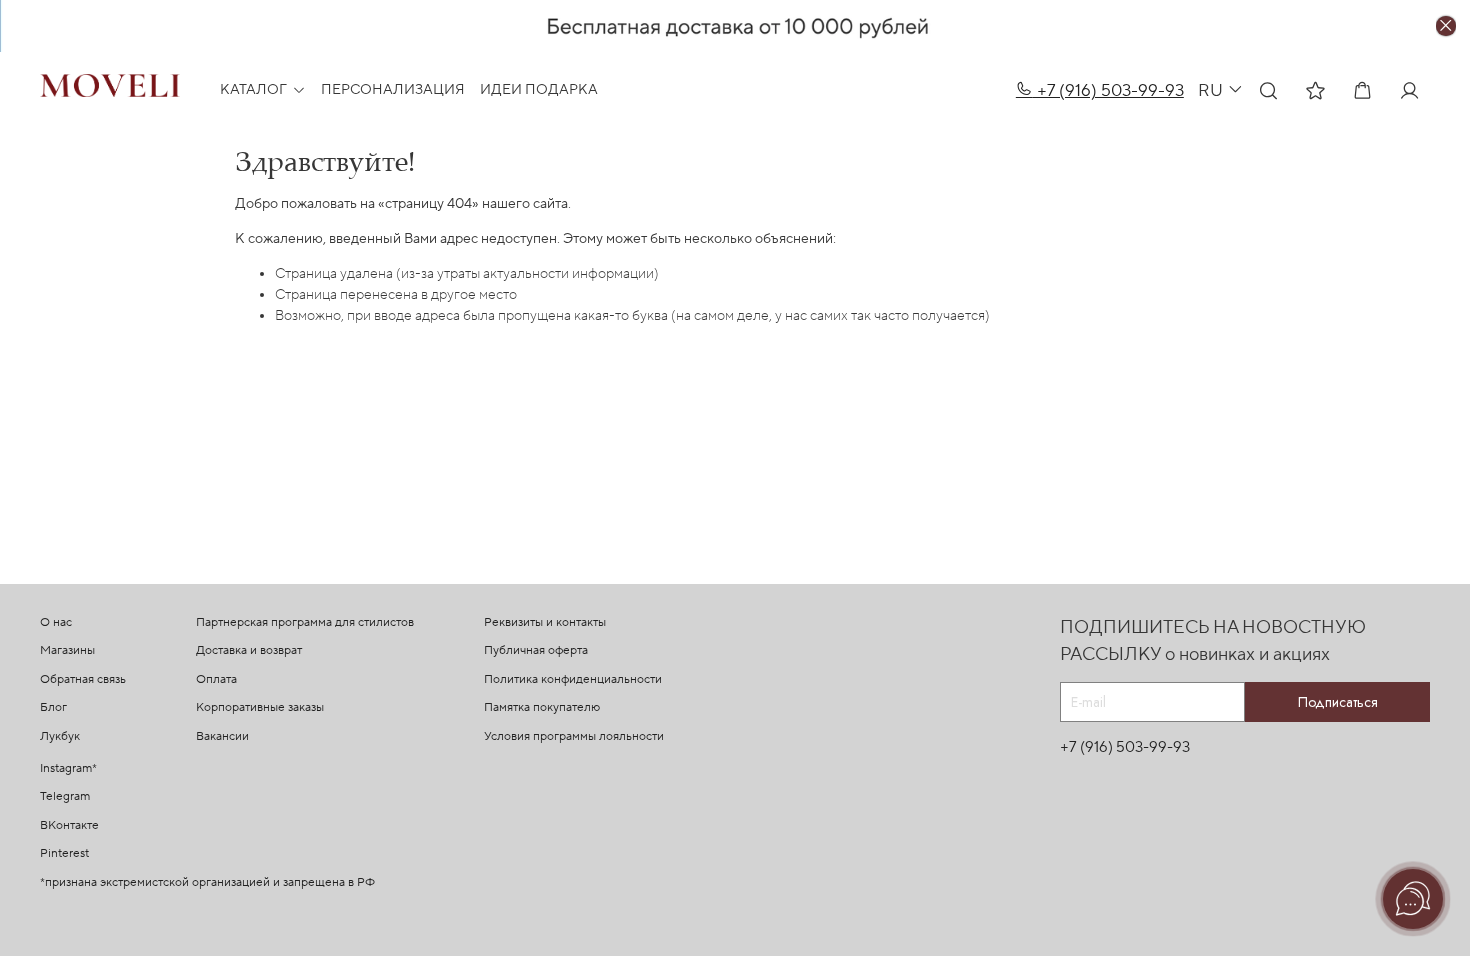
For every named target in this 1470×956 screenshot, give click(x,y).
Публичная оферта (536, 650)
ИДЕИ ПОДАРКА (539, 90)
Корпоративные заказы (260, 707)
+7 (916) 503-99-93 (1108, 90)
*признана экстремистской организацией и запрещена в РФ (207, 882)
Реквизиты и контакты (545, 622)
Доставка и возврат (249, 650)
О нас (56, 622)
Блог (53, 707)
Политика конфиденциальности (573, 679)
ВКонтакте (69, 825)
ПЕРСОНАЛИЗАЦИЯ (393, 90)
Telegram (65, 796)
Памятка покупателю (542, 707)
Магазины (67, 650)
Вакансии (222, 736)
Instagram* (68, 768)
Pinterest (64, 853)
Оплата (216, 679)
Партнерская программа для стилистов (305, 622)
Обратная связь (83, 679)
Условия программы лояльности (574, 736)
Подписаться (1338, 702)
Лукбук (60, 736)
